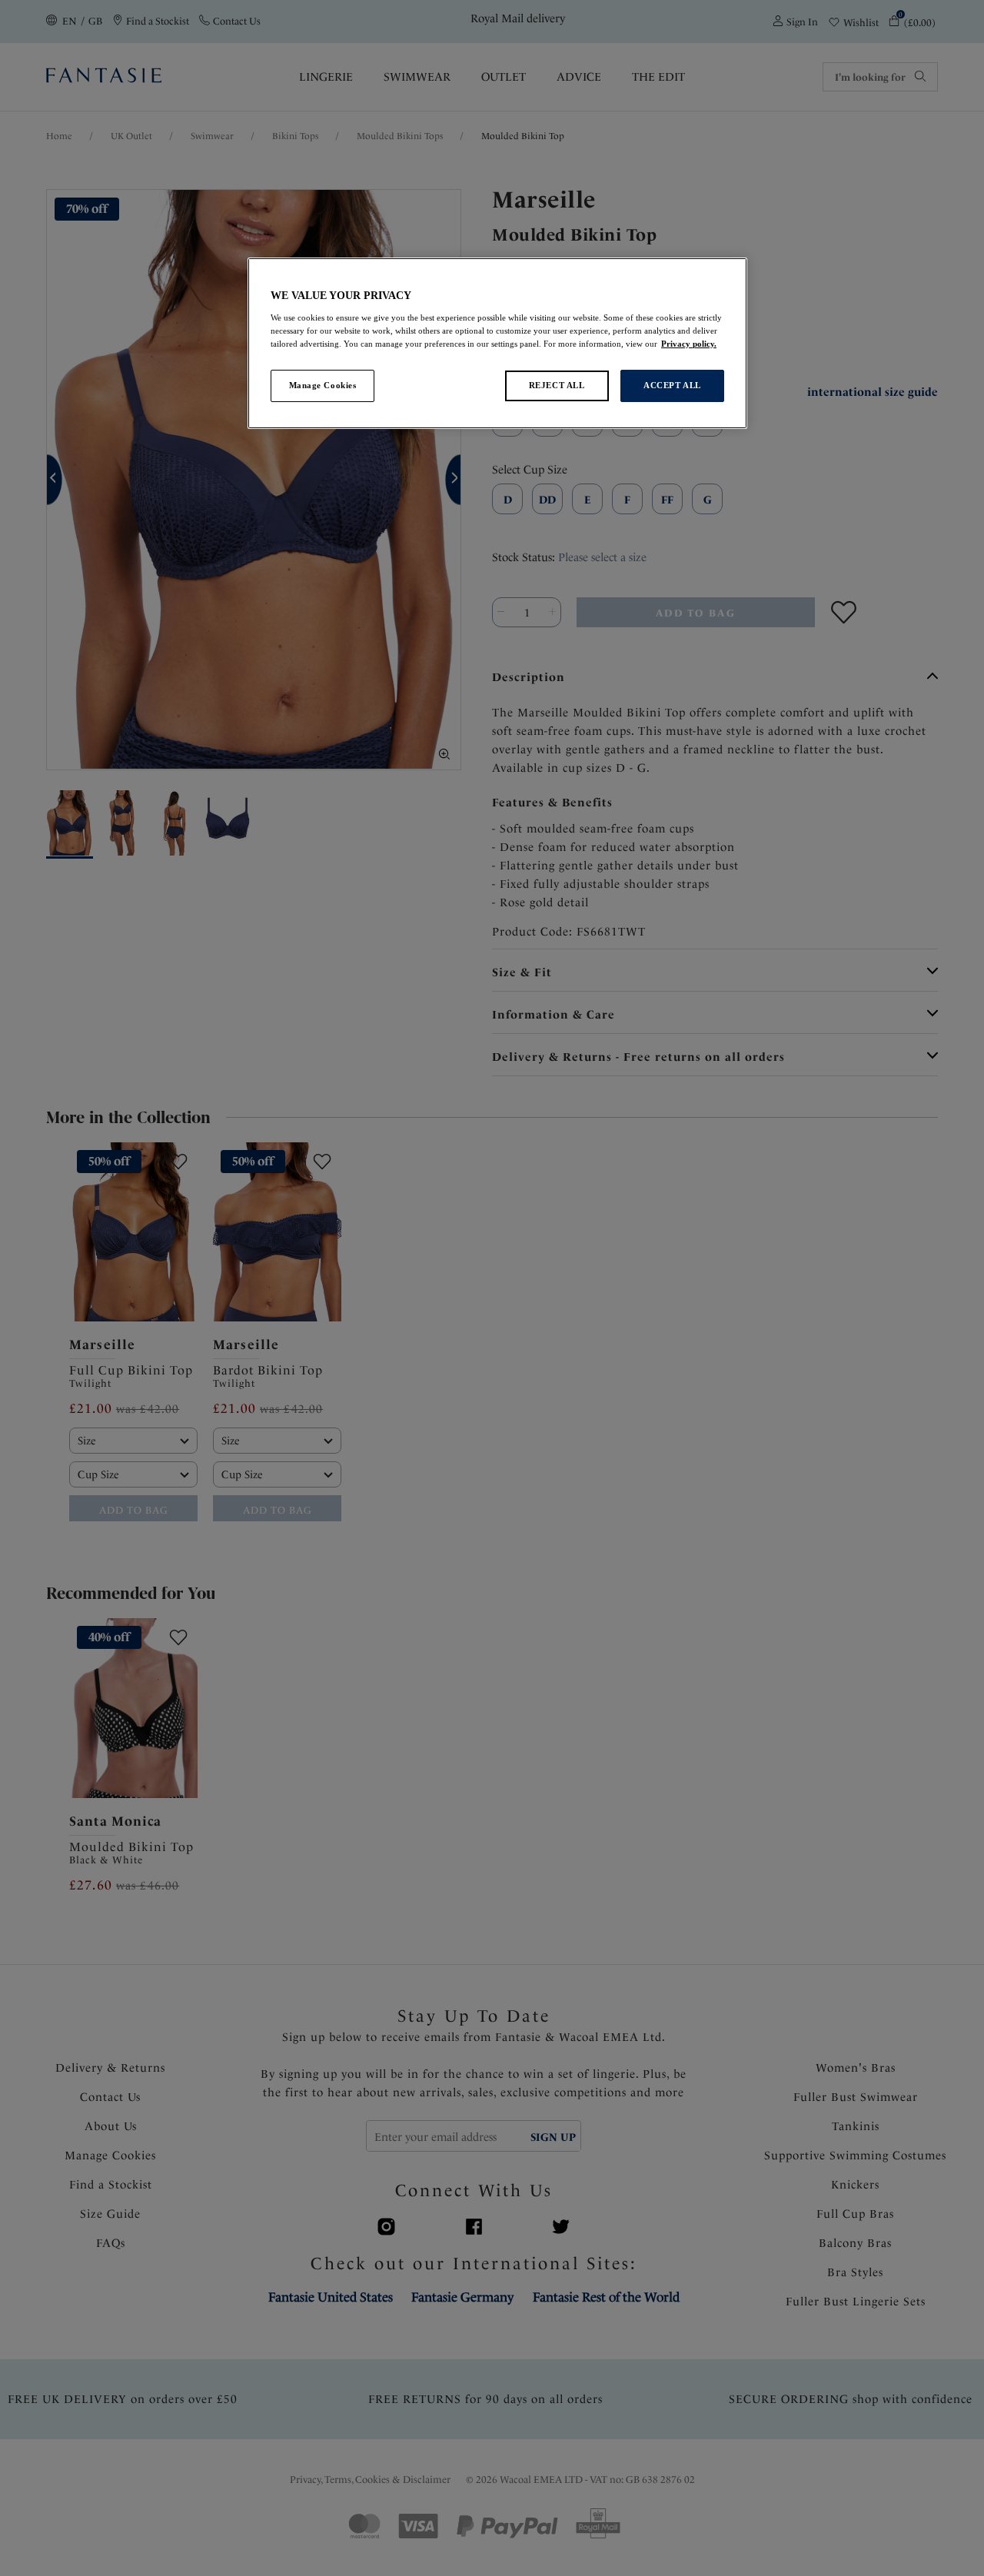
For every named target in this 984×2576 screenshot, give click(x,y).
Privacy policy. (689, 344)
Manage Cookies (323, 385)
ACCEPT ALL (672, 385)
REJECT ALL (557, 385)
